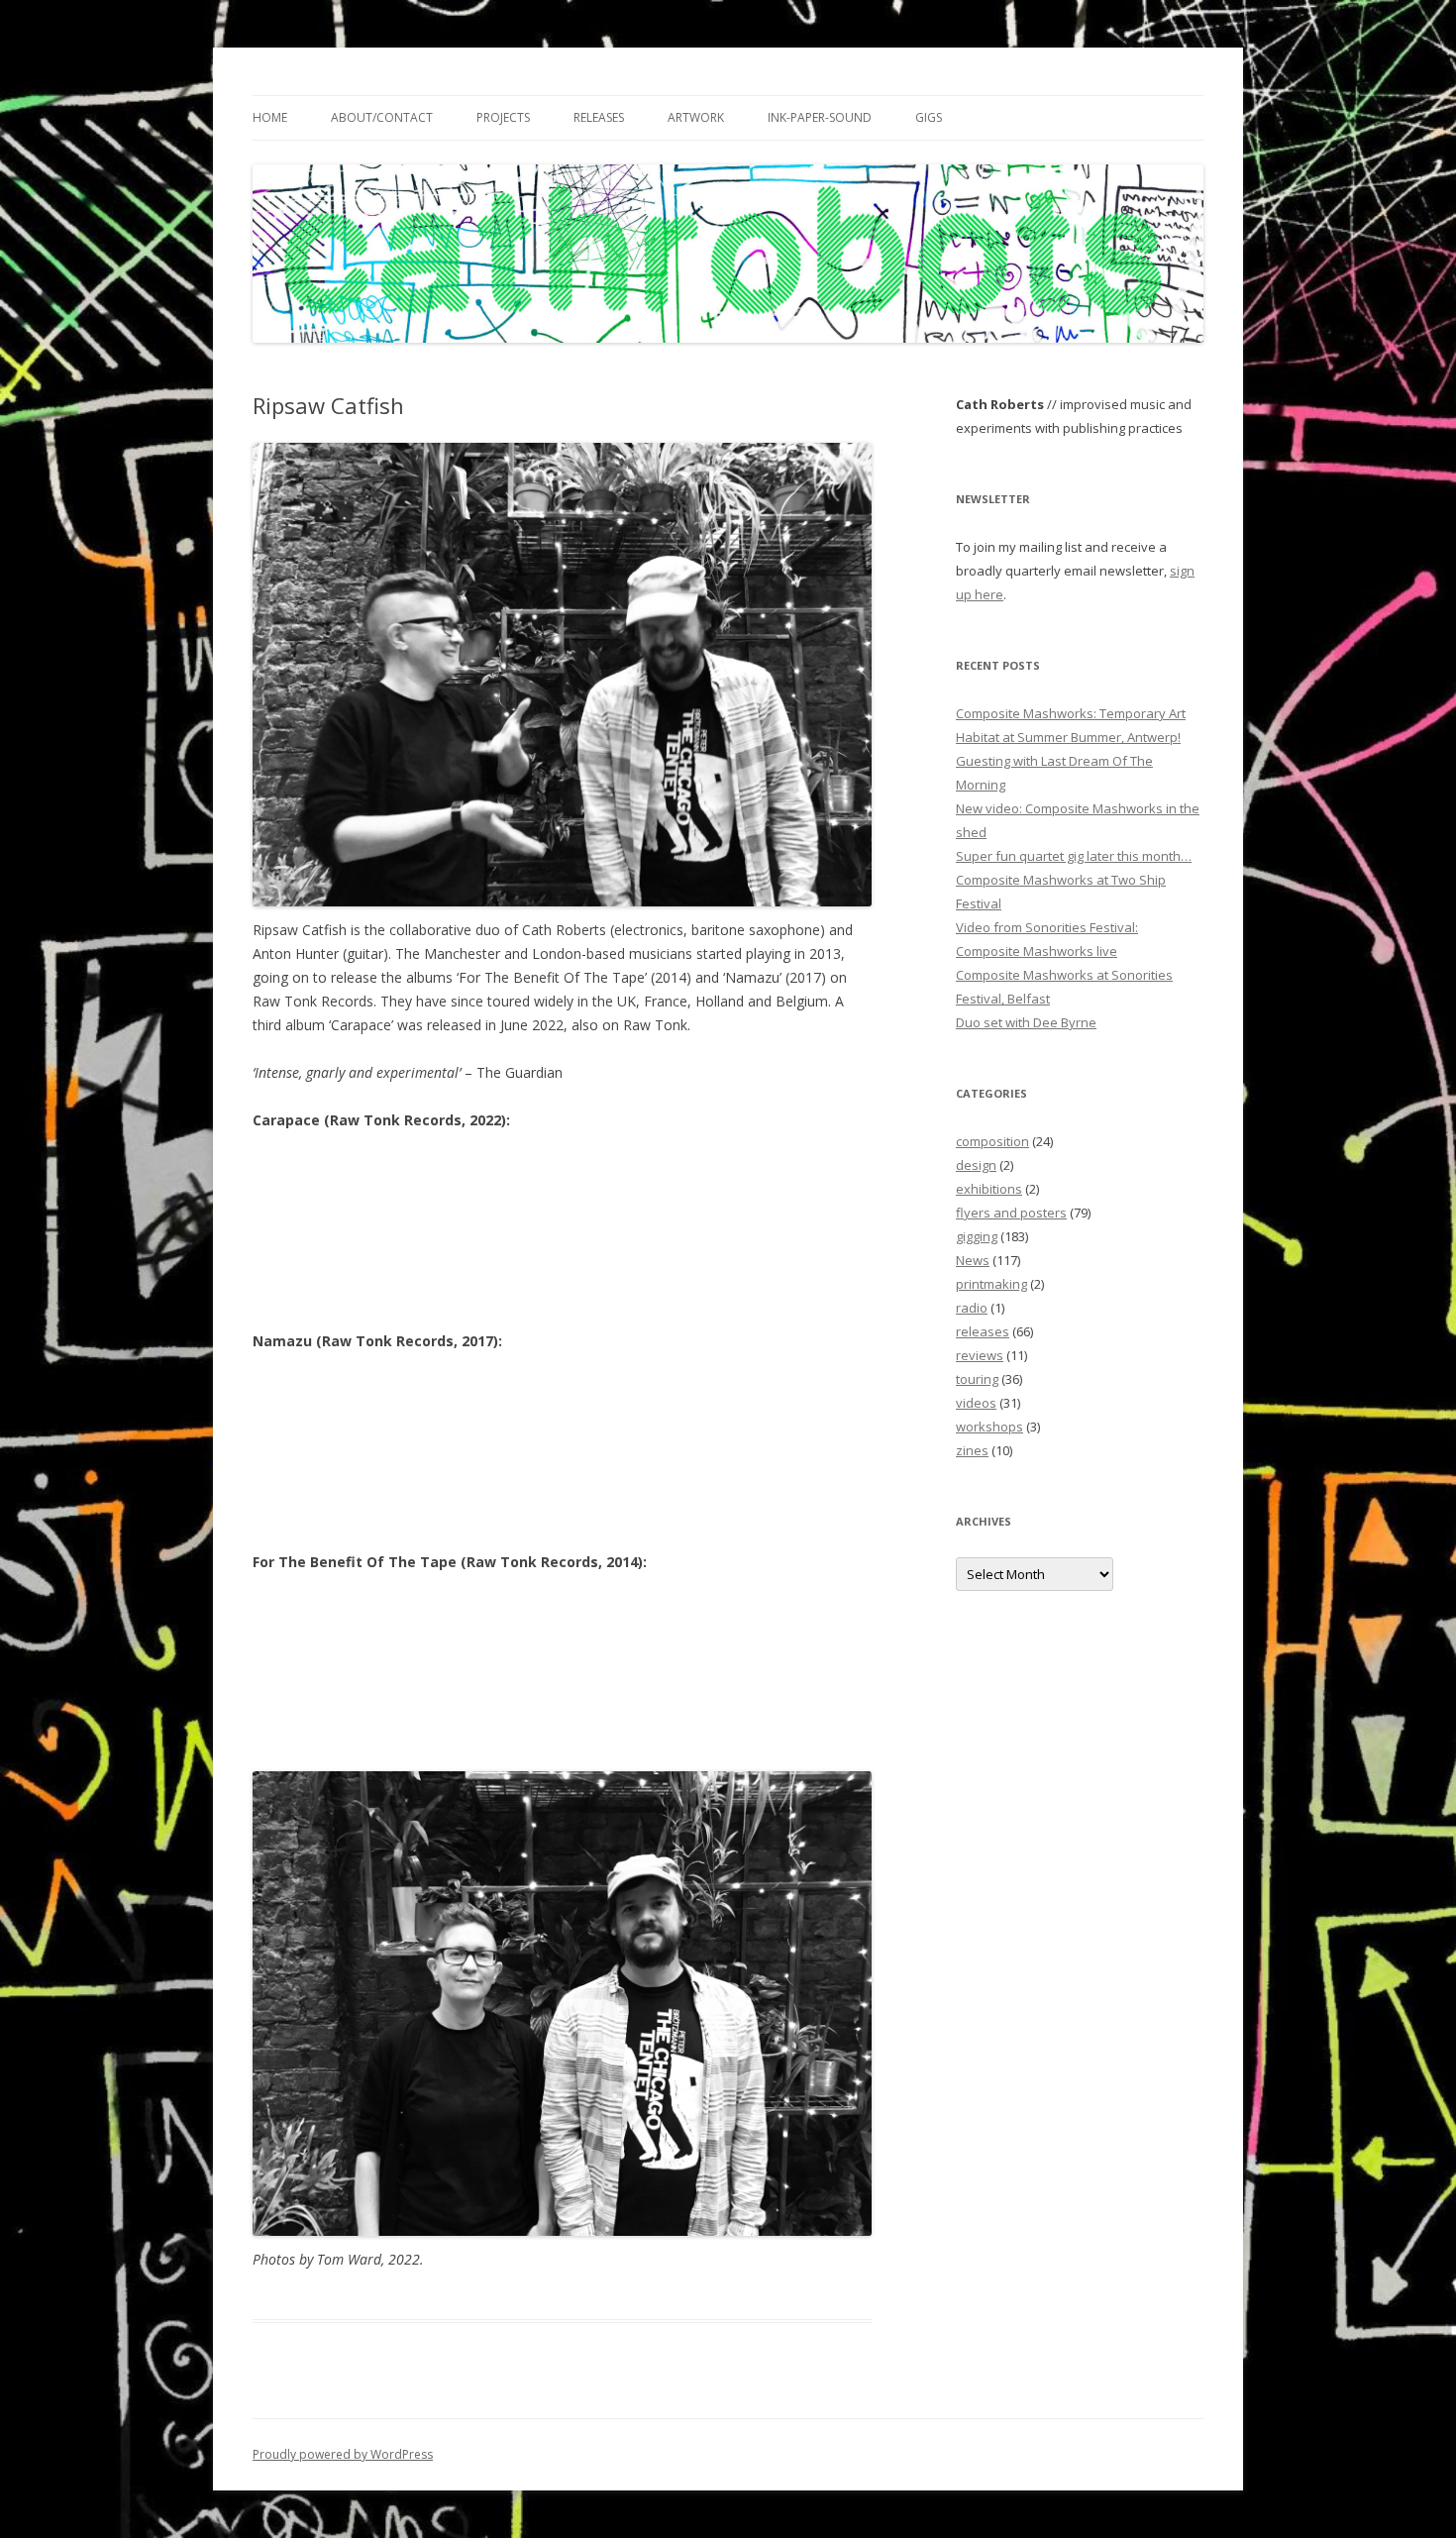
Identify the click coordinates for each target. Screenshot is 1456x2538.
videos (976, 1403)
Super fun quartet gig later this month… (1074, 856)
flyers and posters (1011, 1213)
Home (270, 117)
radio (972, 1308)
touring (977, 1379)
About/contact (382, 117)
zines (972, 1450)
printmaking (991, 1284)
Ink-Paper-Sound (820, 117)
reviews (980, 1355)
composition (992, 1141)
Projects (503, 117)
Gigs (929, 117)
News (973, 1260)
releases (983, 1331)
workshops (989, 1427)
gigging (977, 1236)
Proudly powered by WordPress (343, 2454)
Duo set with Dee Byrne (1026, 1022)
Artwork (696, 117)
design (976, 1165)
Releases (599, 117)
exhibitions (989, 1189)
